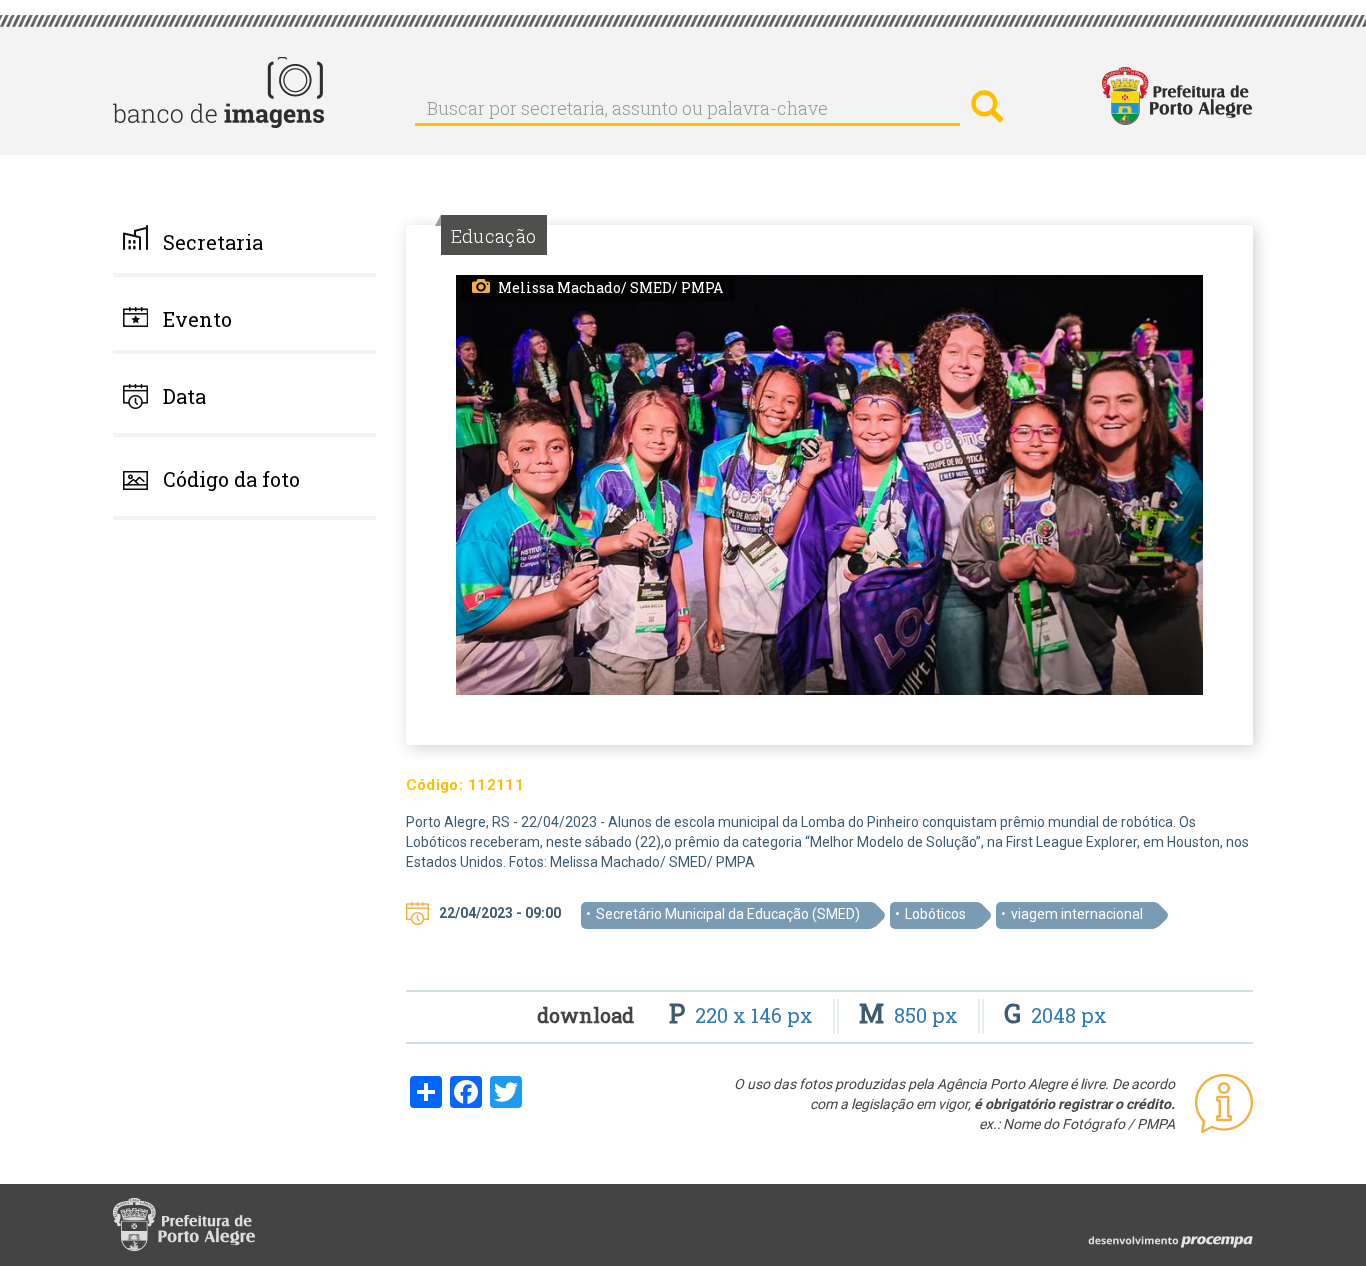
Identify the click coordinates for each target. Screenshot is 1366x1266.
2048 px (1055, 1015)
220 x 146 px (743, 1015)
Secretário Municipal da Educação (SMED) (728, 914)
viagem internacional (1077, 914)
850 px (911, 1015)
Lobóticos (935, 914)
